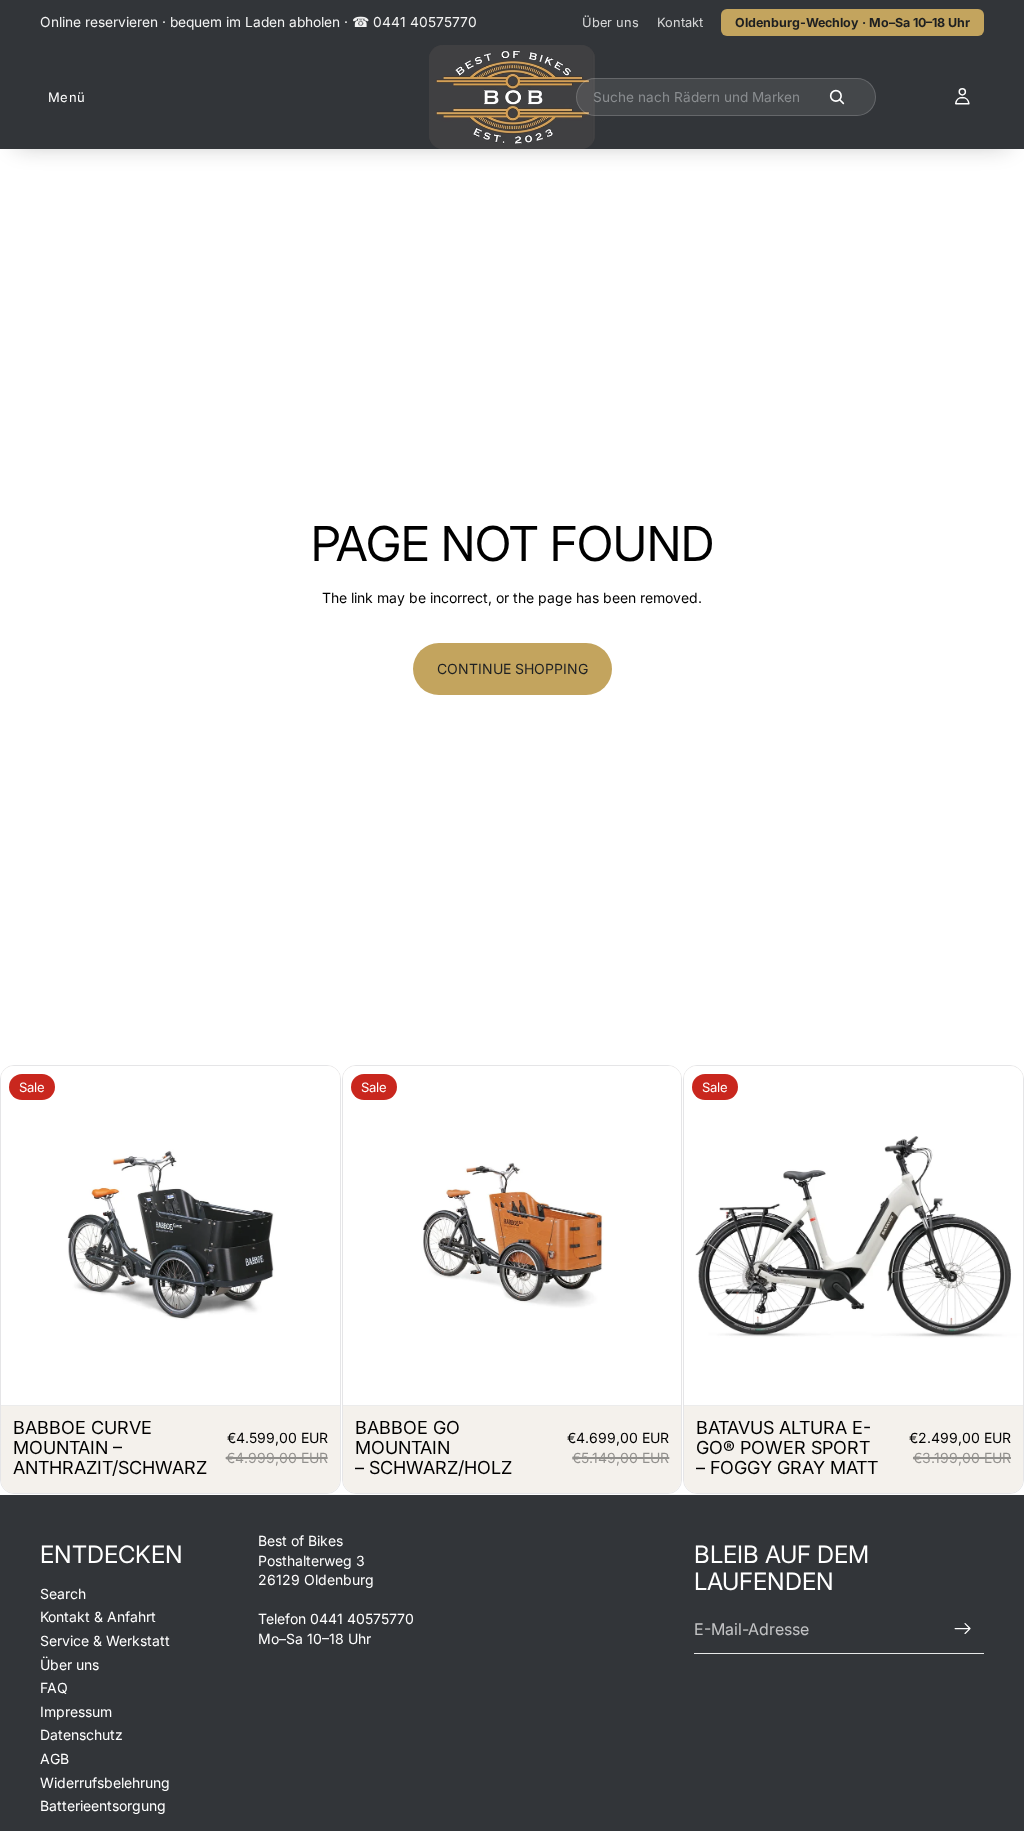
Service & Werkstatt (105, 1640)
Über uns (610, 22)
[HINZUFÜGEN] (309, 1374)
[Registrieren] (963, 1630)
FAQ (54, 1688)
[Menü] (63, 98)
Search (63, 1593)
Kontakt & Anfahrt (98, 1617)
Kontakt (680, 22)
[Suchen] (726, 97)
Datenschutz (81, 1735)
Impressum (76, 1711)
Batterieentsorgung (103, 1805)
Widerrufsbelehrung (105, 1782)
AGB (54, 1758)
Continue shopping (512, 668)
